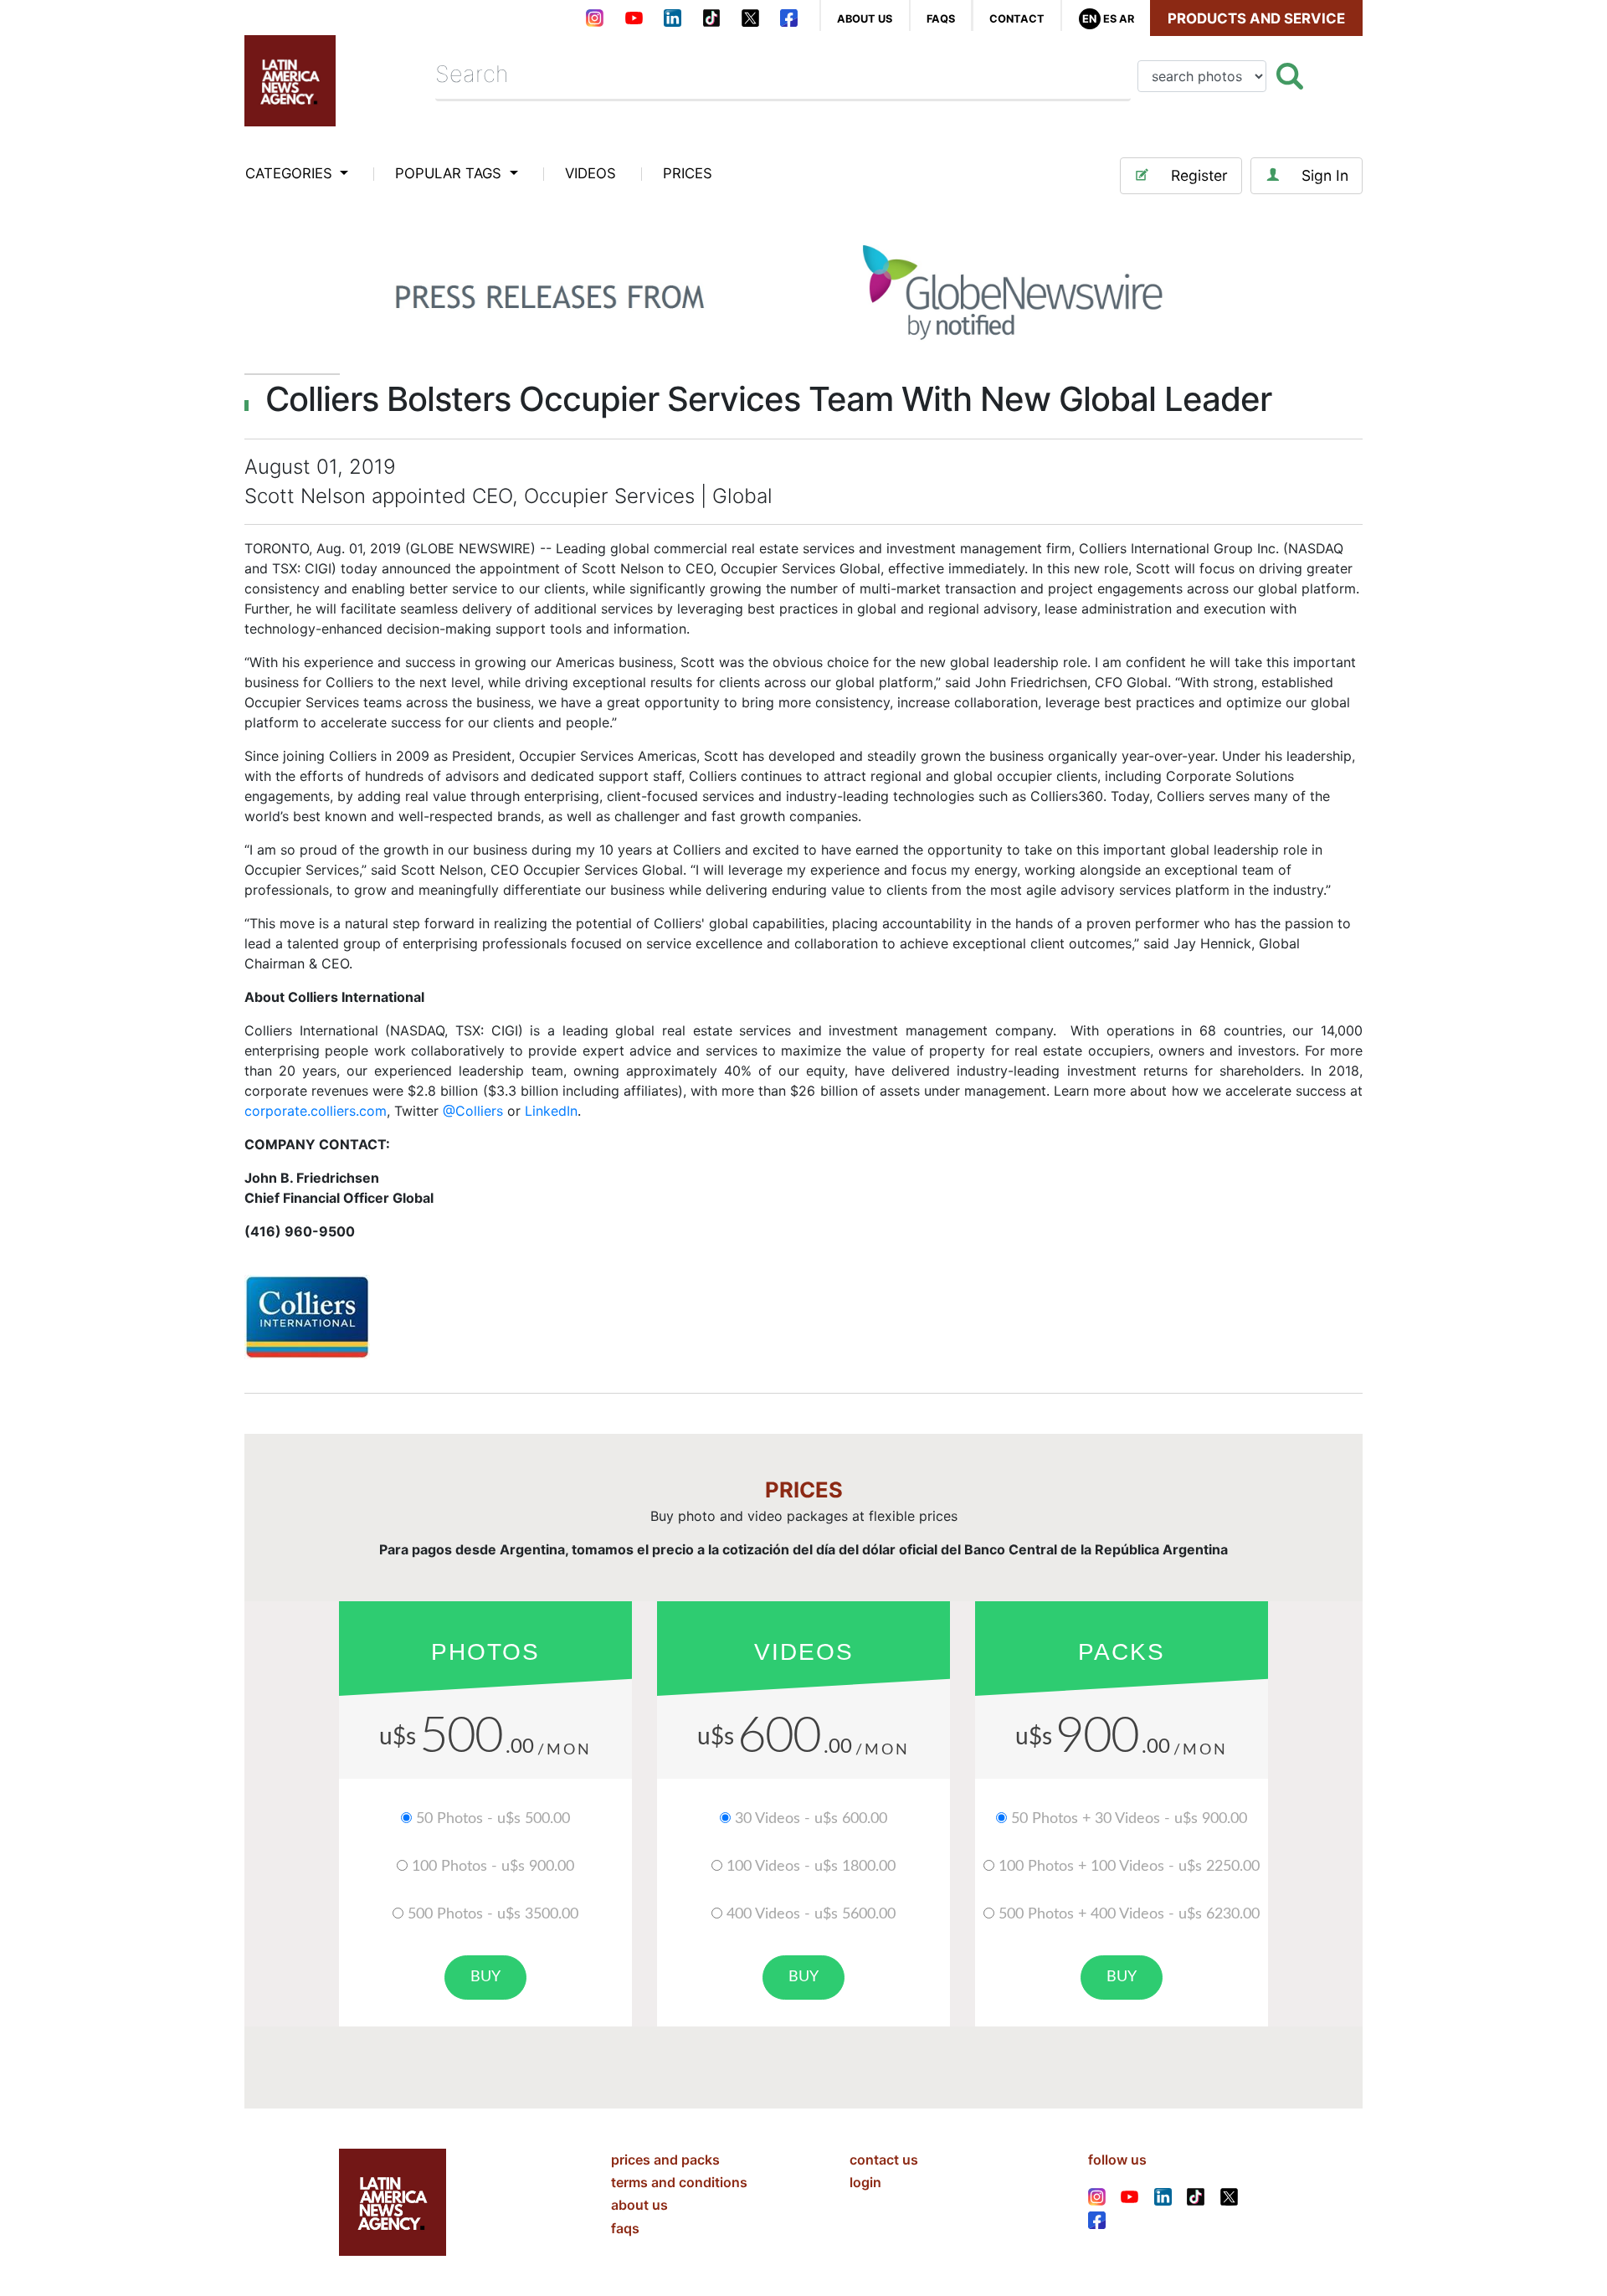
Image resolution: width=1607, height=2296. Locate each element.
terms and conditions (679, 2182)
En (1089, 19)
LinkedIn (551, 1111)
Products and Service (1256, 18)
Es (1110, 19)
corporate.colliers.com (316, 1111)
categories (291, 173)
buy (485, 1977)
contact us (884, 2160)
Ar (1127, 19)
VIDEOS (590, 173)
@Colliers (473, 1111)
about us (865, 19)
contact (1017, 19)
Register (1199, 175)
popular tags (450, 173)
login (865, 2182)
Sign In (1325, 175)
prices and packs (665, 2160)
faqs (941, 19)
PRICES (688, 173)
